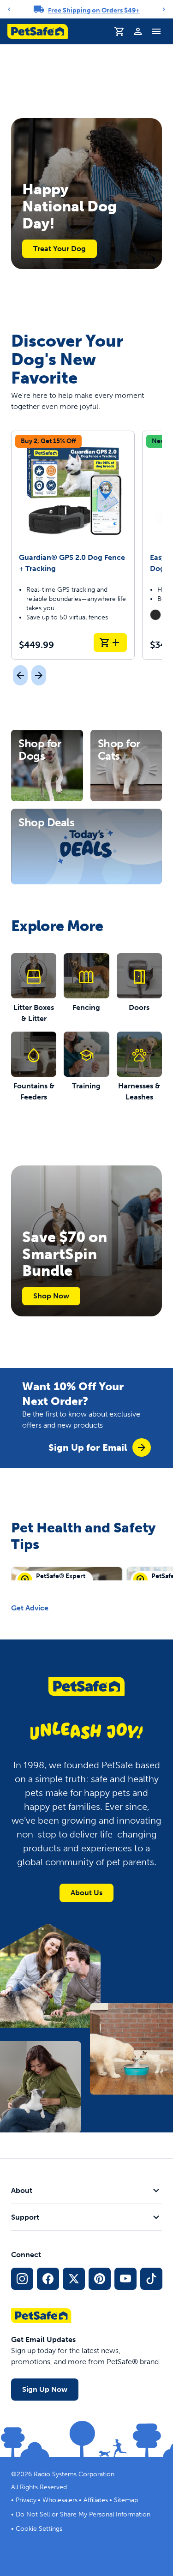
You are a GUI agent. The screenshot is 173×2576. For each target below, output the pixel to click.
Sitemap (126, 2500)
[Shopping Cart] (119, 31)
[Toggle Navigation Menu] (156, 31)
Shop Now (51, 1296)
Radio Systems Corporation (74, 2474)
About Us (86, 1893)
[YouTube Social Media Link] (125, 2279)
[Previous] (9, 9)
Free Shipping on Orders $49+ (94, 10)
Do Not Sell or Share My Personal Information (83, 2514)
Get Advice (30, 1608)
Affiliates (96, 2500)
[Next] (164, 9)
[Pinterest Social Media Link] (100, 2279)
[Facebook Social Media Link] (48, 2279)
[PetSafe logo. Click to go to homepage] (38, 31)
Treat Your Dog (60, 249)
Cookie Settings (39, 2529)
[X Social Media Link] (74, 2279)
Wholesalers (60, 2500)
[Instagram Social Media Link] (22, 2279)
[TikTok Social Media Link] (151, 2279)
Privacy (26, 2500)
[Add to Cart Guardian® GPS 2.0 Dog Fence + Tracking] (110, 642)
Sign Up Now (45, 2389)
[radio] (155, 615)
